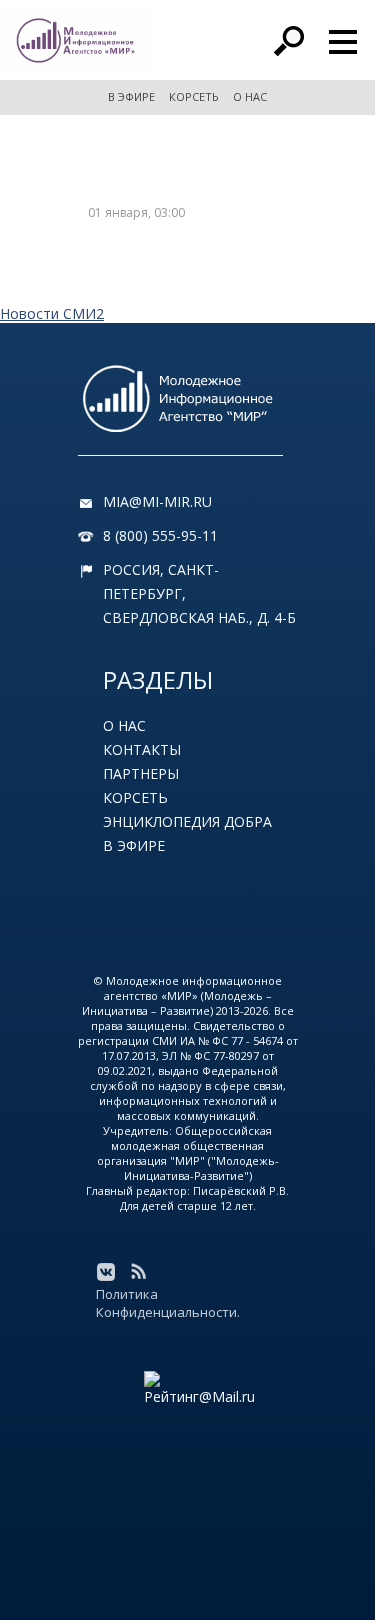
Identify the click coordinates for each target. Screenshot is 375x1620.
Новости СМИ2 (52, 313)
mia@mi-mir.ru (157, 501)
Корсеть (135, 797)
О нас (124, 725)
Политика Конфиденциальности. (168, 1303)
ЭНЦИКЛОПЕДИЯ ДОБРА (187, 821)
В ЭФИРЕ (131, 96)
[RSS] (138, 1272)
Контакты (142, 749)
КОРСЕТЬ (194, 96)
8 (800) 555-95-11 (160, 535)
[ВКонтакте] (106, 1272)
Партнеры (141, 773)
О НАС (250, 96)
